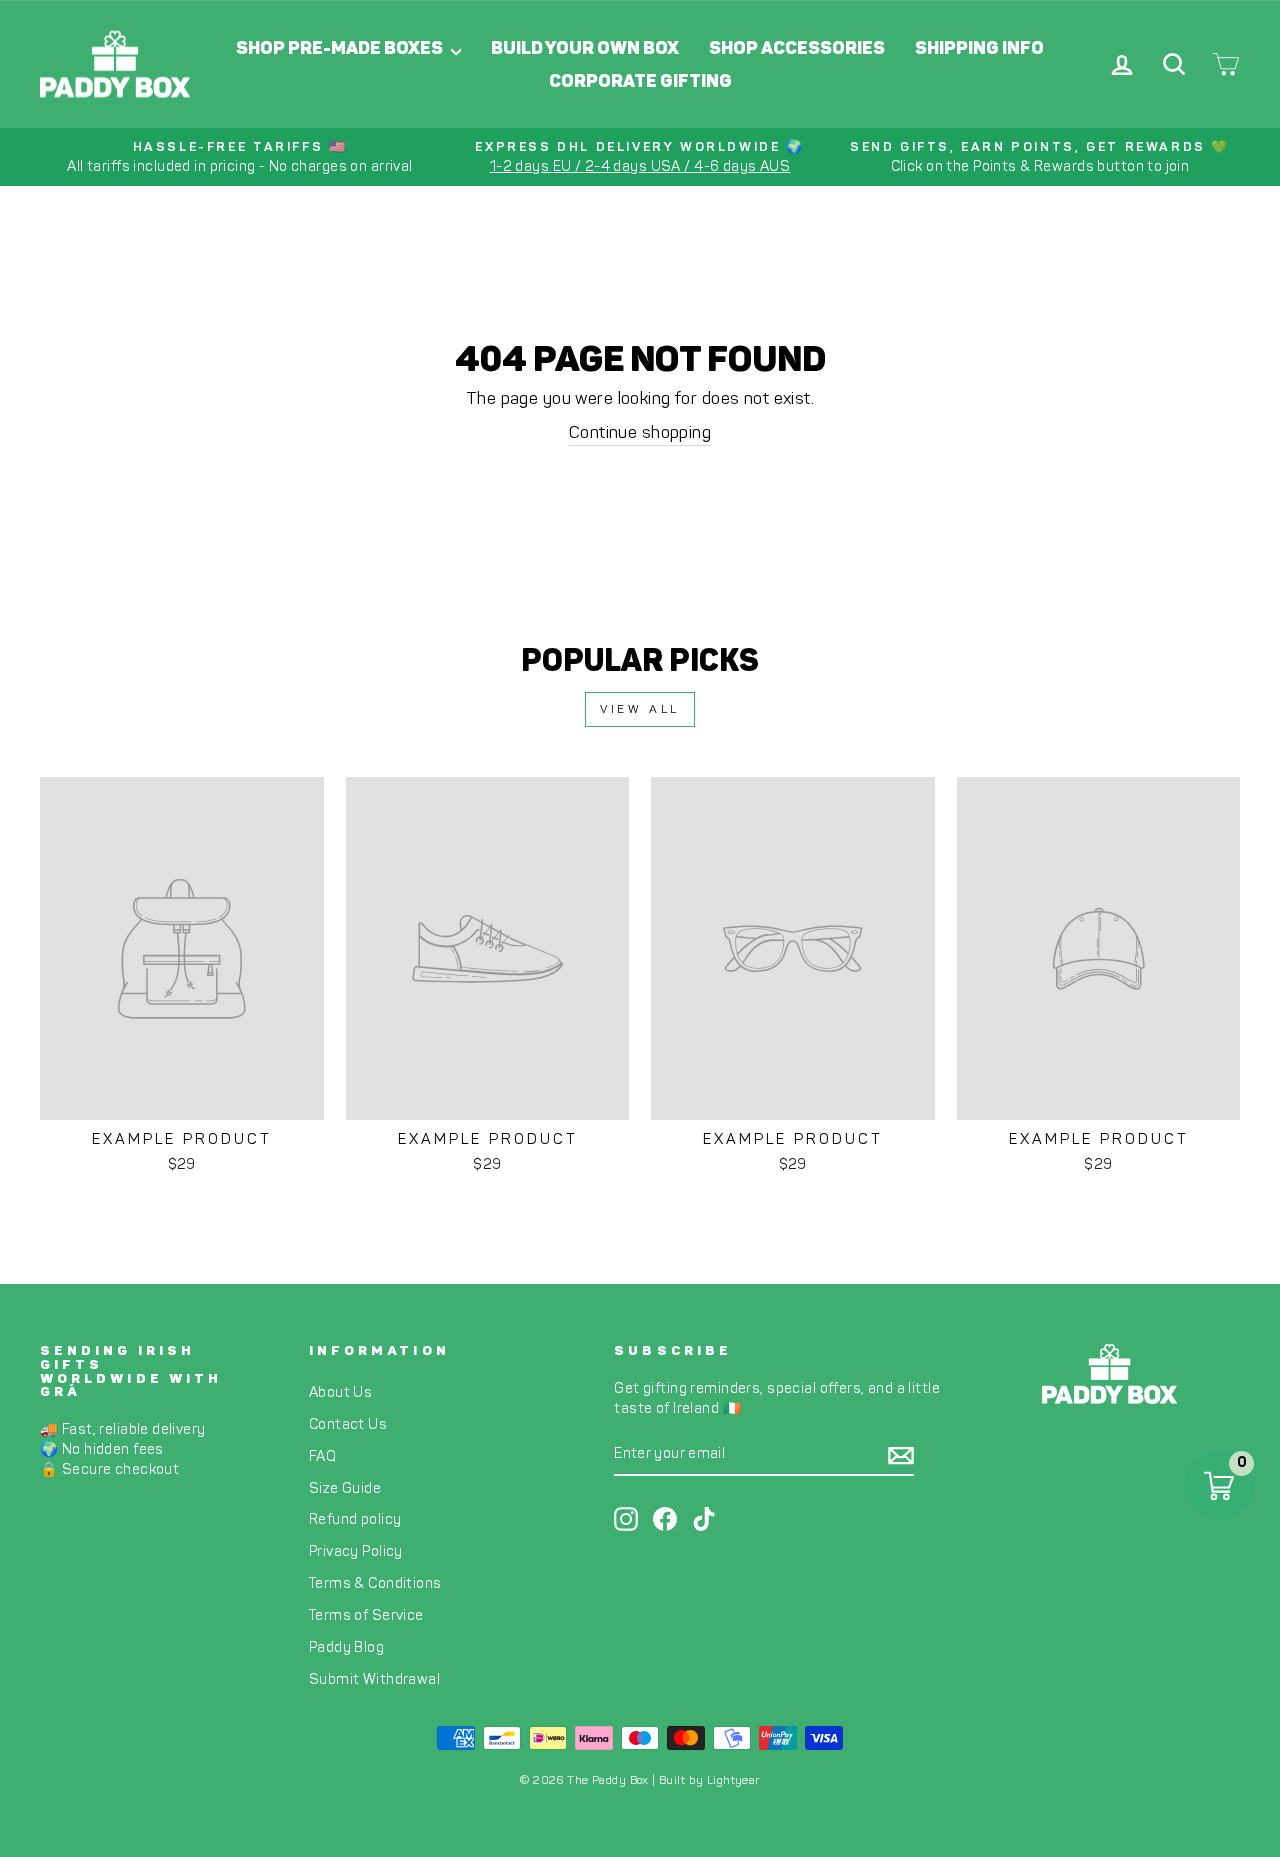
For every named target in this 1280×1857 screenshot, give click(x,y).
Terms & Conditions (375, 1583)
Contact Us (348, 1424)
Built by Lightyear (709, 1780)
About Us (340, 1392)
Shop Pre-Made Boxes (341, 48)
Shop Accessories (797, 48)
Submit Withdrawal (374, 1679)
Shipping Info (979, 48)
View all (640, 709)
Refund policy (355, 1519)
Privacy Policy (356, 1551)
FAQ (322, 1456)
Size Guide (345, 1488)
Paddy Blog (346, 1647)
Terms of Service (366, 1615)
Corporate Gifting (640, 81)
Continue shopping (640, 432)
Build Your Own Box (585, 48)
